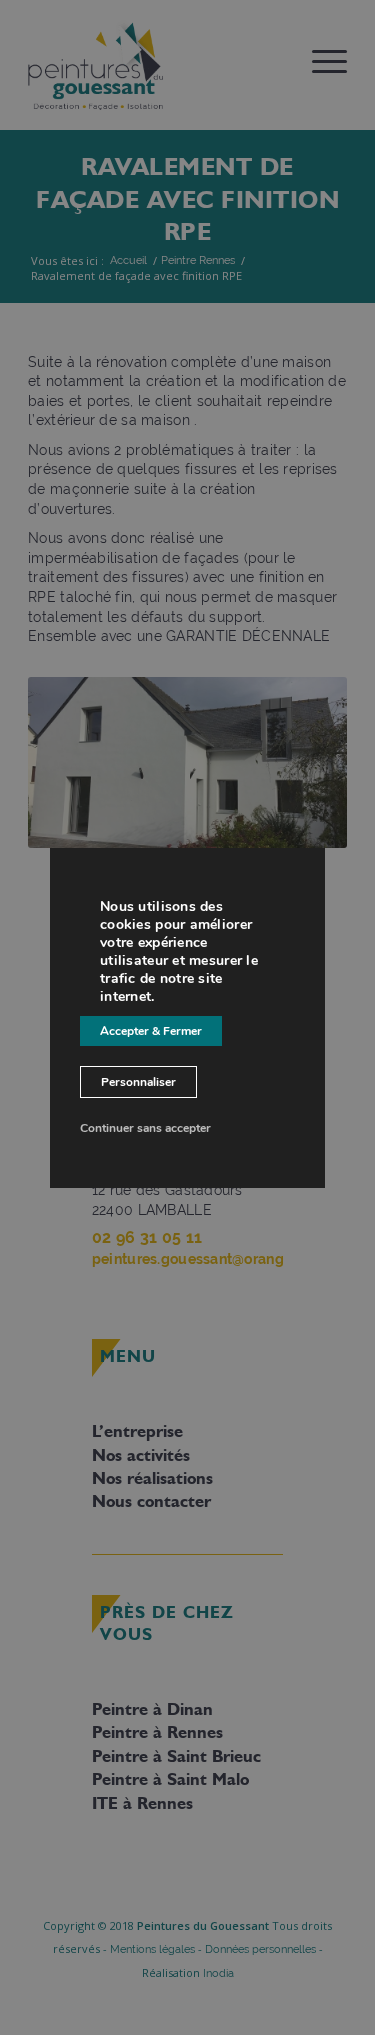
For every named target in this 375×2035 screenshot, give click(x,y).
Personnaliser (138, 1082)
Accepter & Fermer (151, 1031)
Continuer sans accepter (145, 1128)
